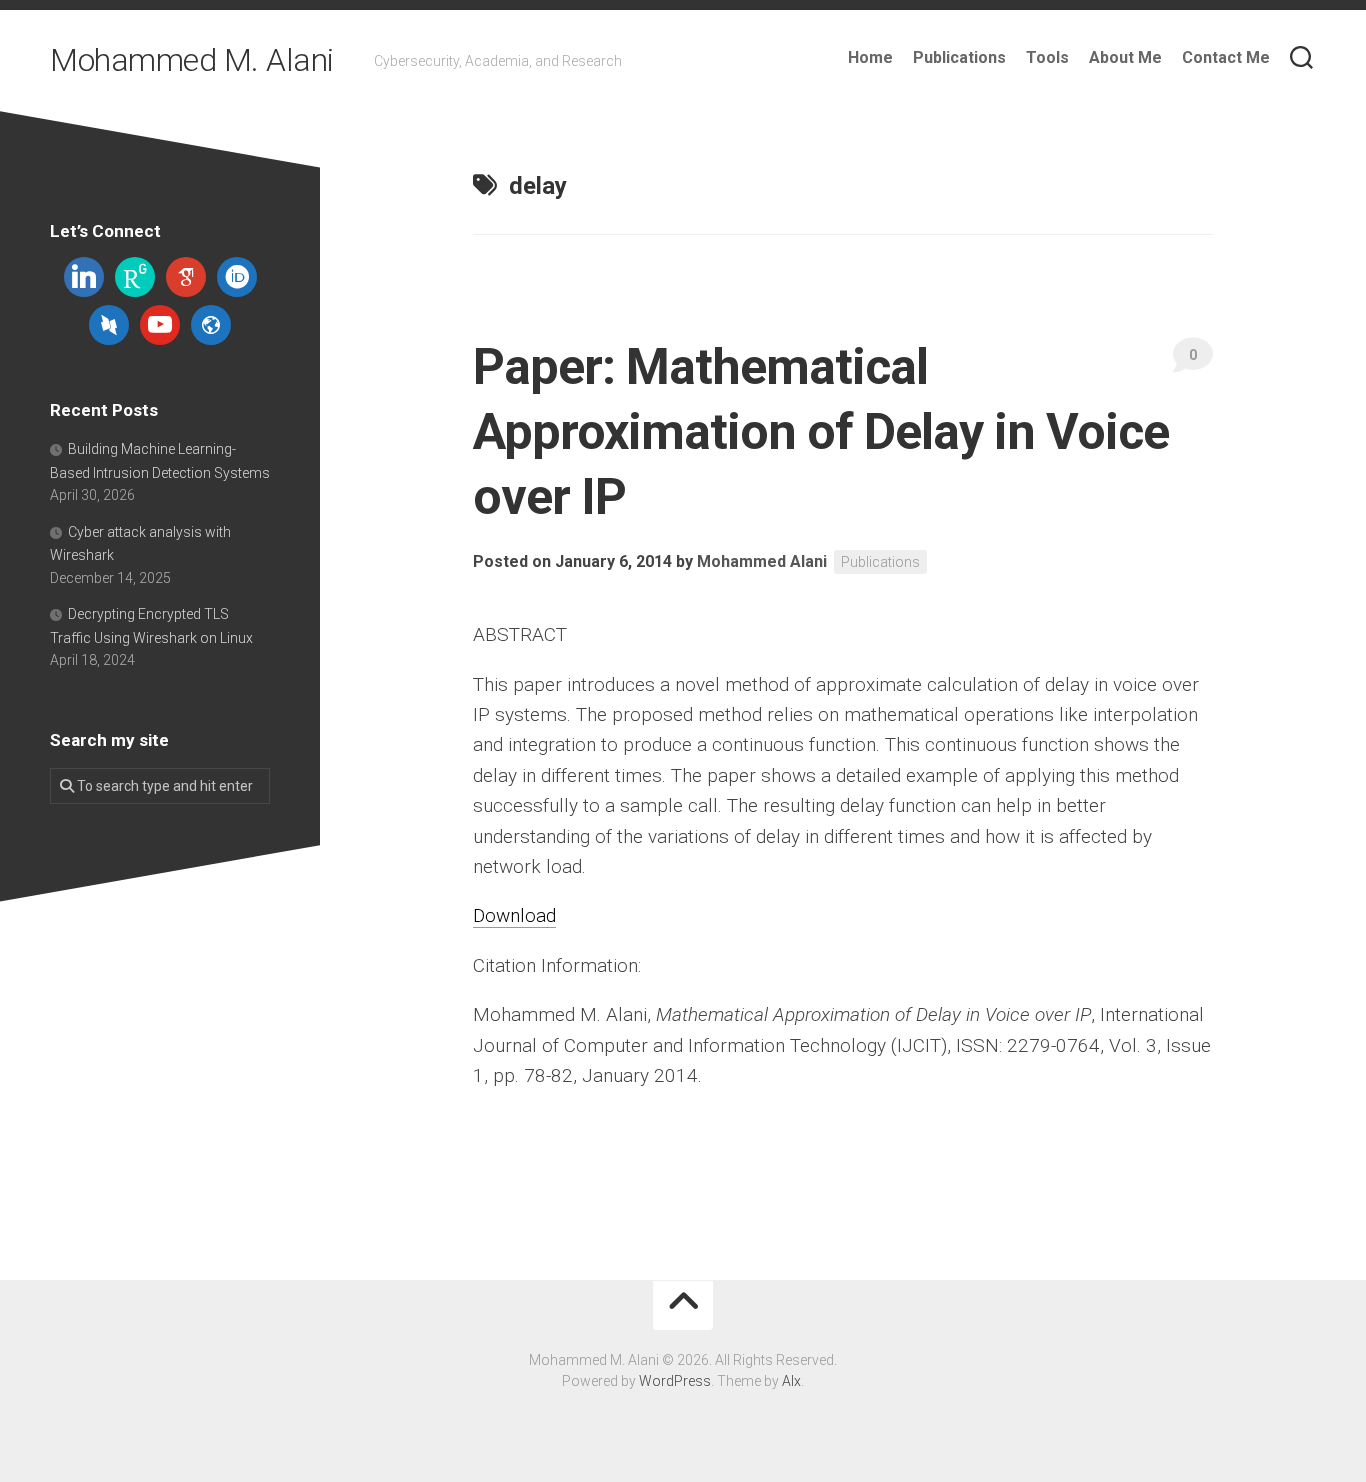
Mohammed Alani (762, 561)
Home (870, 57)
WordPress (675, 1381)
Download (514, 915)
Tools (1047, 57)
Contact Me (1226, 57)
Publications (959, 57)
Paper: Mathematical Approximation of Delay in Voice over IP (821, 432)
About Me (1125, 57)
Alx (791, 1381)
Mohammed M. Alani (192, 60)
